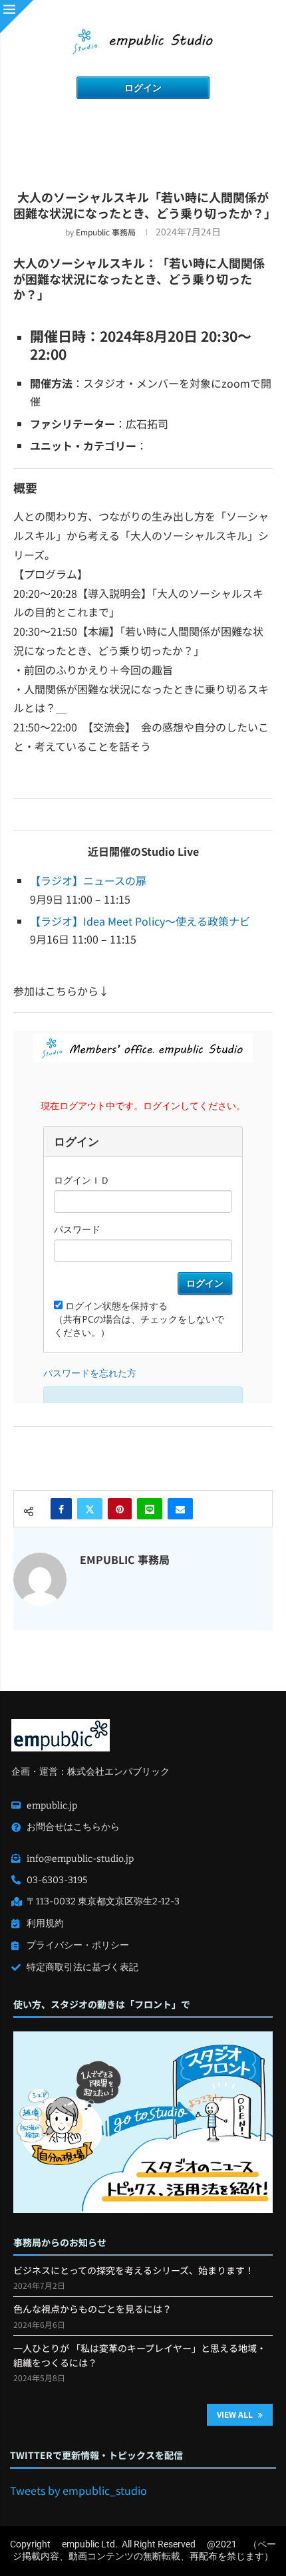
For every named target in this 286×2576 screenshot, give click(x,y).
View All (236, 2414)
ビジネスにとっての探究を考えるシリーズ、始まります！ (134, 2270)
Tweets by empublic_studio (78, 2490)
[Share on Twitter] (90, 1509)
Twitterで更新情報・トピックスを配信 (96, 2455)
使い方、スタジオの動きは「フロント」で (102, 2004)
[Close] (17, 17)
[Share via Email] (180, 1509)
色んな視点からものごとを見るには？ (92, 2309)
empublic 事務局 (106, 232)
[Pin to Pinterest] (120, 1509)
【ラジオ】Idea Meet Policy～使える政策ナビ (140, 921)
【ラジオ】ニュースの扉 (88, 880)
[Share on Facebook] (61, 1509)
